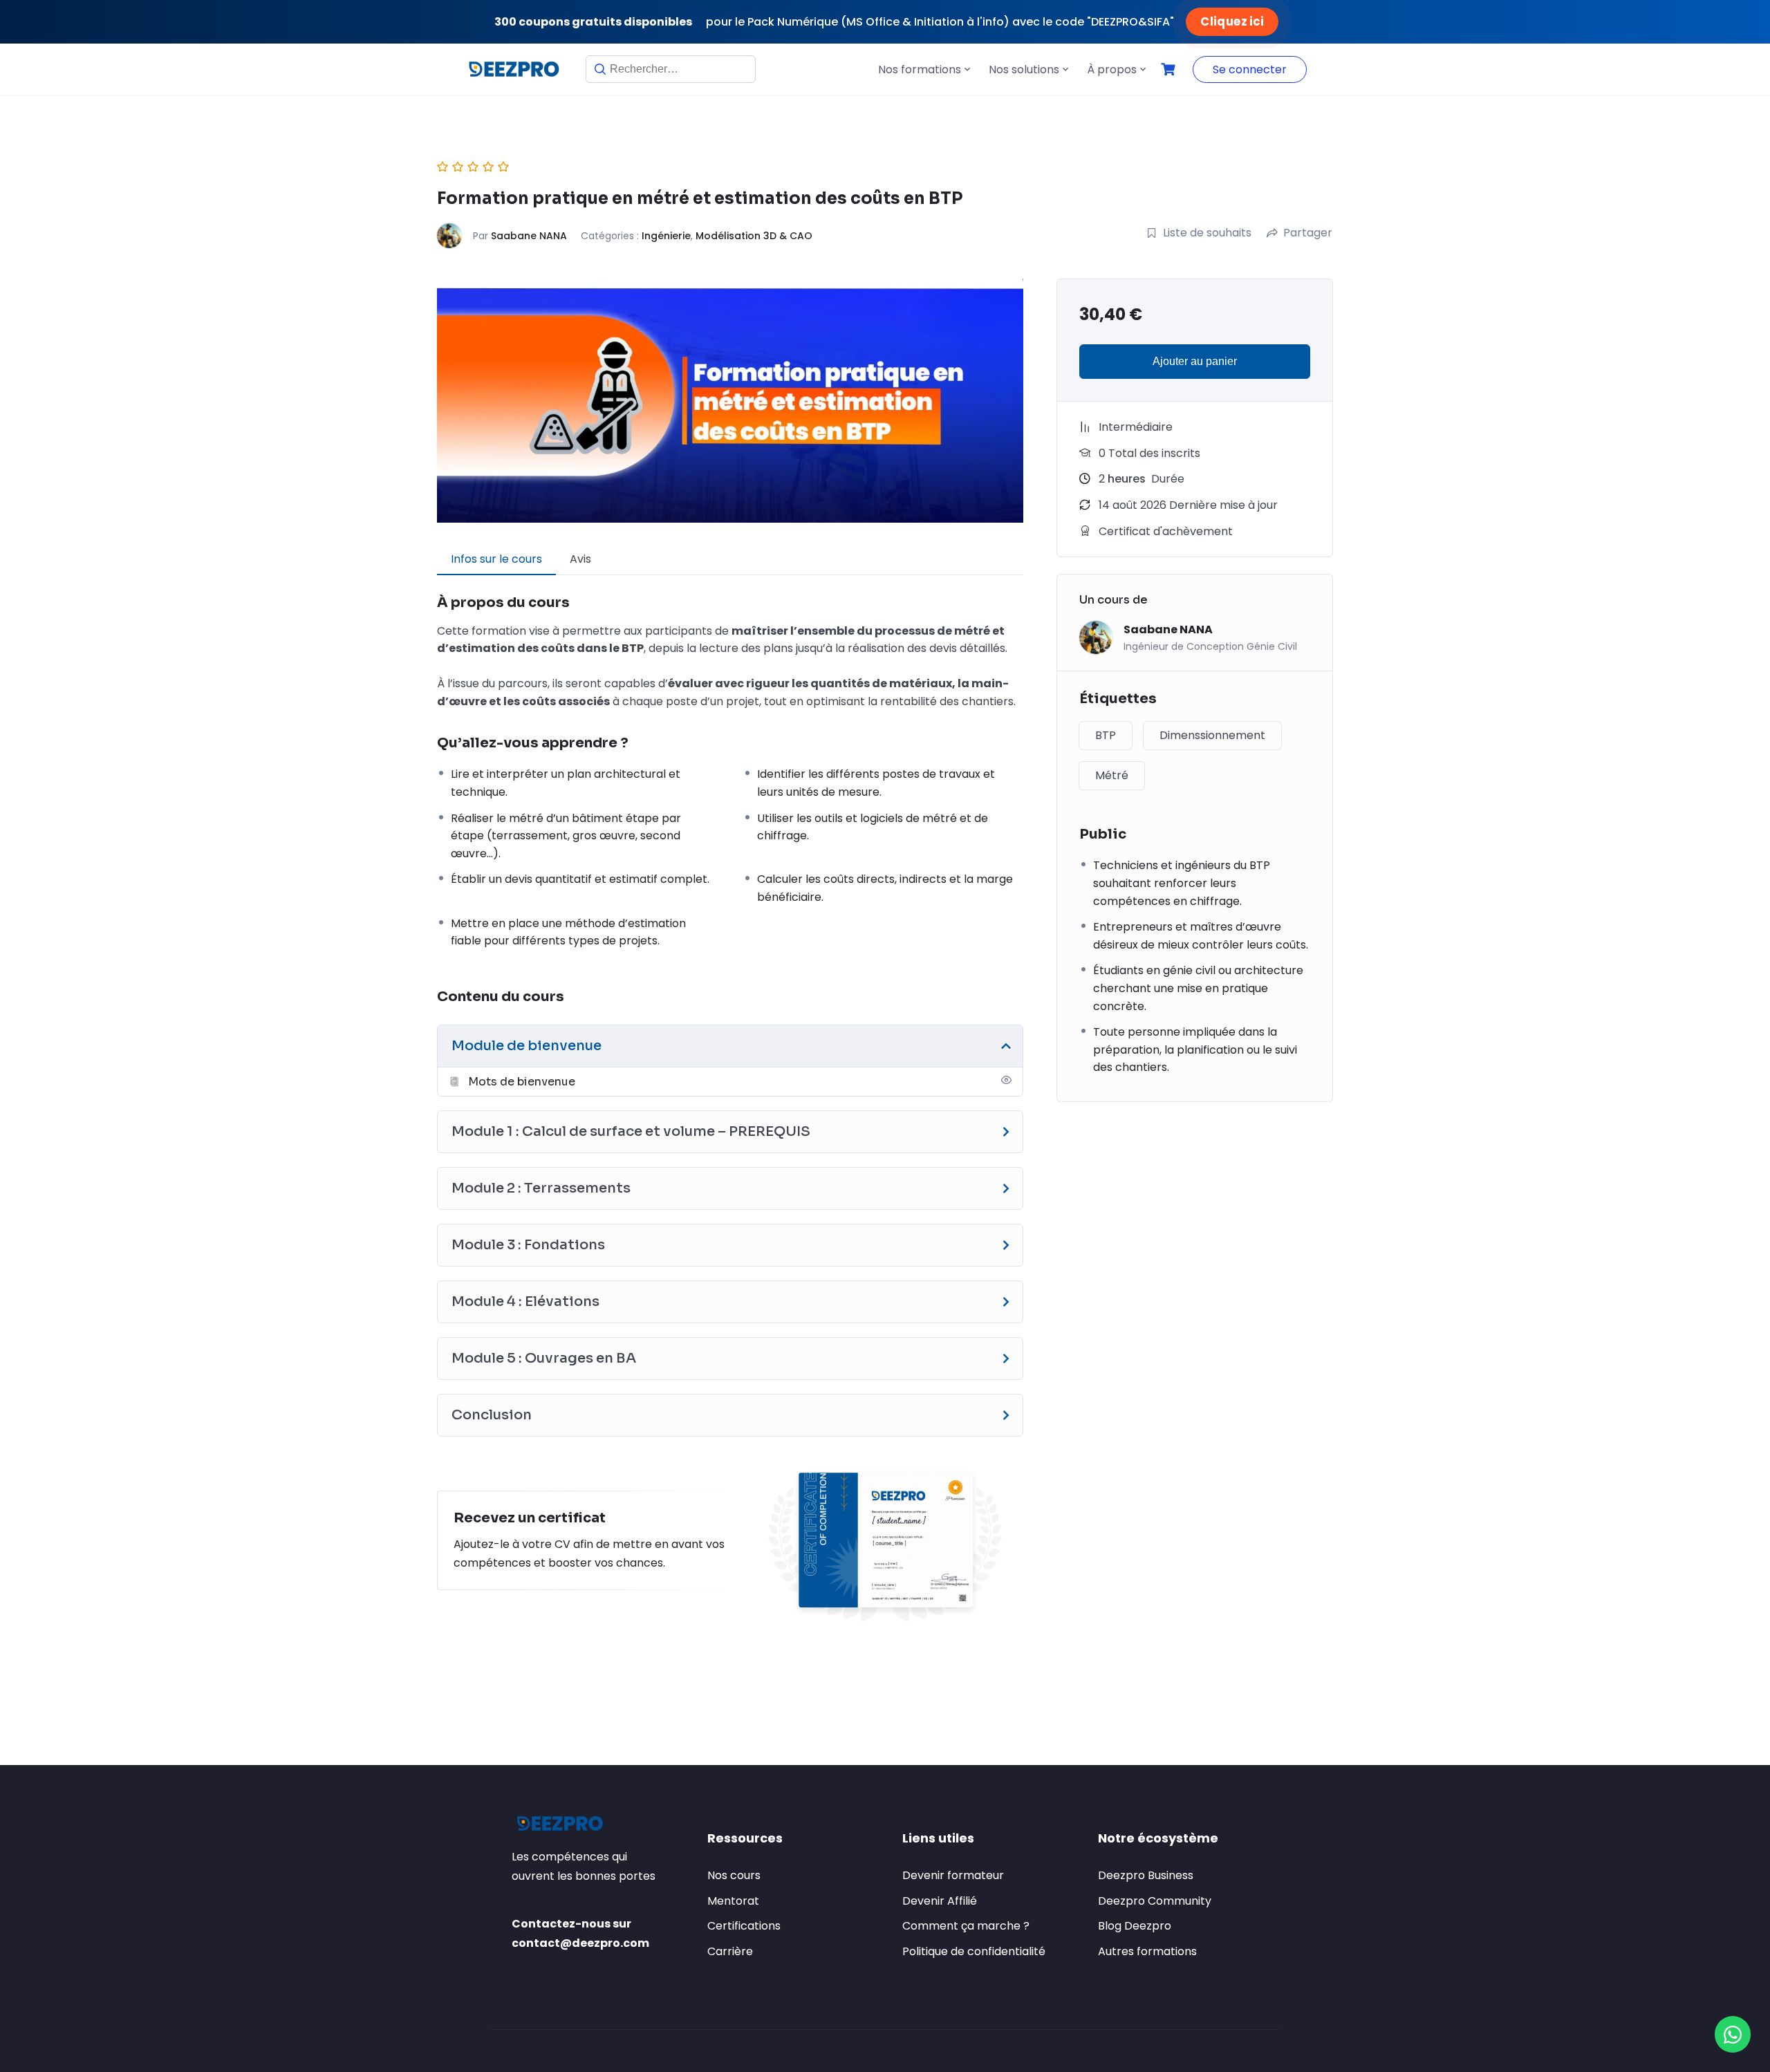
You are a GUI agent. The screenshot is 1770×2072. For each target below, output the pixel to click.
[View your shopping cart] (1170, 69)
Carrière (730, 1951)
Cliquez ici (1231, 21)
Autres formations (1147, 1951)
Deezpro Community (1155, 1901)
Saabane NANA (529, 236)
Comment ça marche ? (966, 1926)
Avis (580, 559)
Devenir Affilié (940, 1901)
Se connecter (1250, 69)
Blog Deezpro (1135, 1926)
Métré (1112, 775)
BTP (1106, 735)
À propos (1112, 69)
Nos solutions (1024, 69)
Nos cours (734, 1875)
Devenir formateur (953, 1875)
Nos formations (920, 69)
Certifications (744, 1926)
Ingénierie (666, 236)
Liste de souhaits (1207, 233)
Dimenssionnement (1212, 735)
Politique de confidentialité (974, 1951)
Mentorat (733, 1901)
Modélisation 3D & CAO (754, 236)
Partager (1308, 233)
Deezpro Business (1146, 1875)
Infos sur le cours (496, 559)
